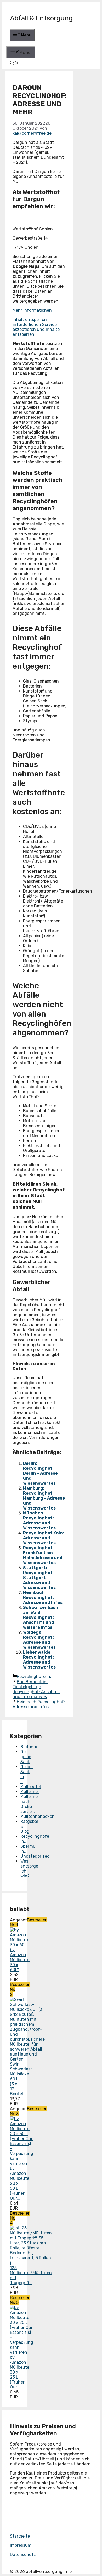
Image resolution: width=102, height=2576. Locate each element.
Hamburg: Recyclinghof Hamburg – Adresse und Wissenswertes (44, 1498)
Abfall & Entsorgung (41, 18)
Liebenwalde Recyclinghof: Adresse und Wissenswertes (39, 1660)
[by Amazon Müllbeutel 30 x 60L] (20, 1945)
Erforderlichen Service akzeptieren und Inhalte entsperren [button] (36, 329)
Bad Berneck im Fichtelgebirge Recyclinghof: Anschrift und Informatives (36, 1689)
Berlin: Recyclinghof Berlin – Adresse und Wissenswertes (40, 1473)
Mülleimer (30, 1792)
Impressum (21, 2545)
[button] (14, 64)
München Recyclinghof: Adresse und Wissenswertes (39, 1520)
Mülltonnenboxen (38, 1816)
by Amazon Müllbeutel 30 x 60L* (20, 1960)
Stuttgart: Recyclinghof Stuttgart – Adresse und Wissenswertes (39, 1578)
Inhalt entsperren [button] (30, 319)
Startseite (20, 2536)
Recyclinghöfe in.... (36, 1676)
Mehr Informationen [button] (32, 310)
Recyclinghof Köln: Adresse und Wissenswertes (44, 1538)
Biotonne (29, 1747)
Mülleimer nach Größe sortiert (30, 1804)
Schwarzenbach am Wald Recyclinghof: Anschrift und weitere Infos (41, 1617)
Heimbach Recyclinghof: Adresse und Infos (43, 1598)
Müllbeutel (31, 1787)
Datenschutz (23, 2554)
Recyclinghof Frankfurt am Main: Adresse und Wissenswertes (43, 1555)
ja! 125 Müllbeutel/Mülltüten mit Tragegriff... (31, 2273)
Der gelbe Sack (26, 1757)
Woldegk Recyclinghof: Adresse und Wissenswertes (39, 1640)
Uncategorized (35, 1856)
